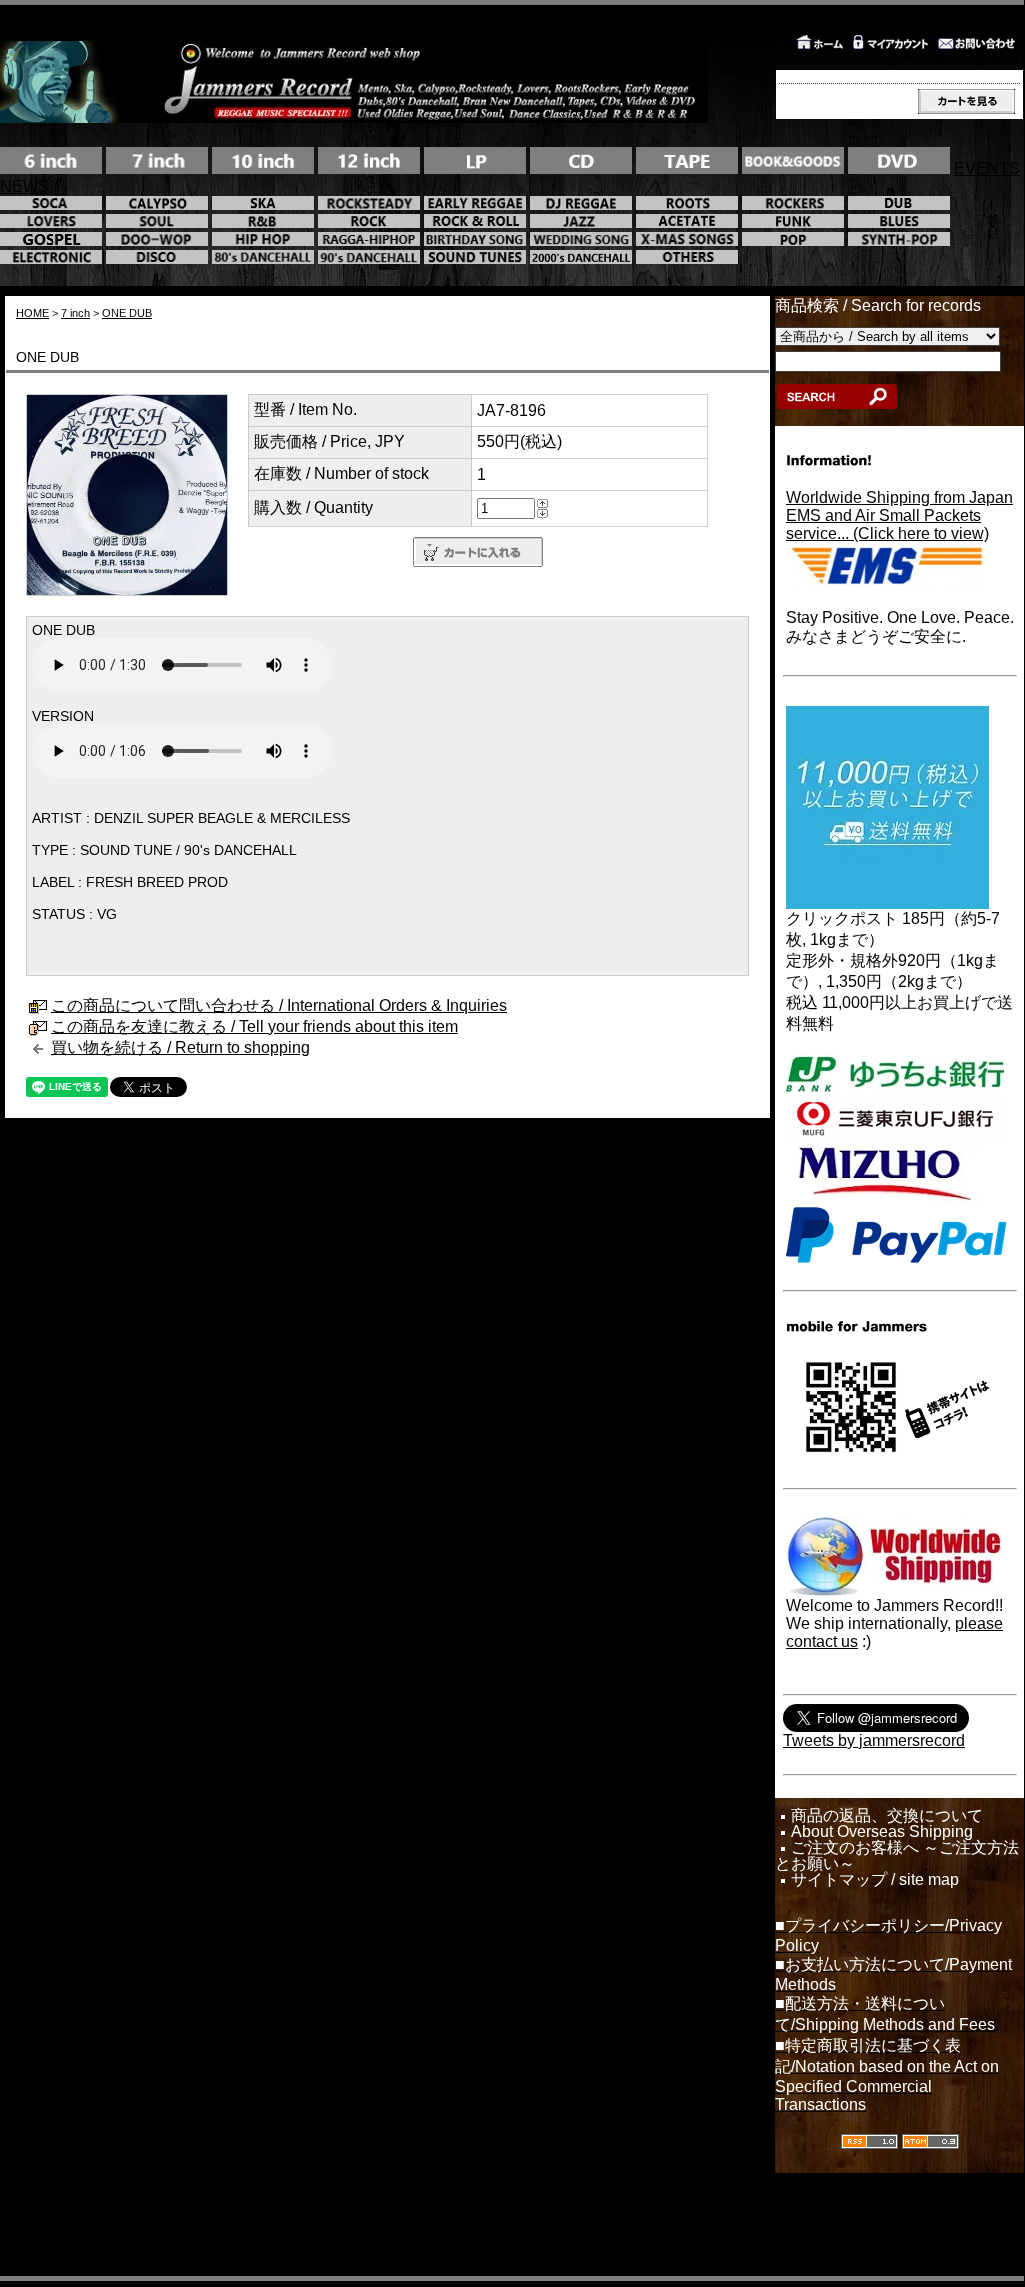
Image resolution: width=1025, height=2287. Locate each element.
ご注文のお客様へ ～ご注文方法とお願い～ (897, 1856)
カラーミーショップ (349, 2220)
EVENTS (987, 168)
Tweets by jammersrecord (874, 1740)
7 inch (75, 313)
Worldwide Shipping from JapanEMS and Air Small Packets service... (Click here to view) (899, 515)
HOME (32, 313)
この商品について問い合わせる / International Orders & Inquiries (279, 1005)
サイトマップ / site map (875, 1880)
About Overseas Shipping (882, 1832)
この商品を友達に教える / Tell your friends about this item (254, 1026)
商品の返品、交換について (887, 1816)
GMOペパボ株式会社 (576, 2220)
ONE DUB (127, 313)
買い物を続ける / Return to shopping (180, 1047)
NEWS (24, 186)
